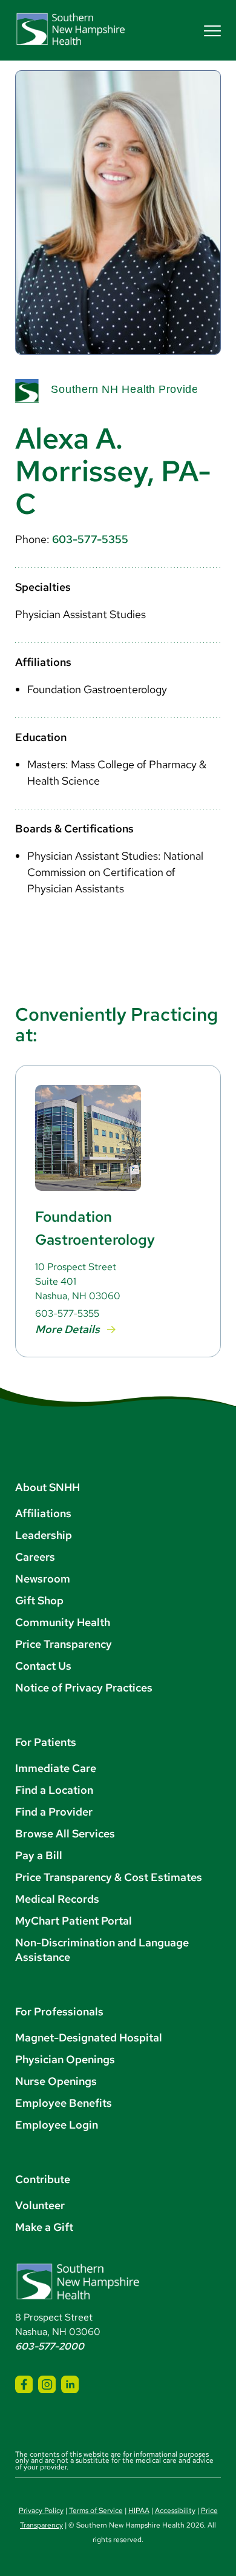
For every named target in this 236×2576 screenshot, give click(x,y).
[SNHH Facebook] (24, 2384)
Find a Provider (54, 1812)
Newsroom (43, 1579)
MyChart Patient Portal (74, 1921)
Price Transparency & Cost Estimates (109, 1877)
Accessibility (175, 2511)
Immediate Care (56, 1768)
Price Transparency (64, 1644)
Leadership (44, 1535)
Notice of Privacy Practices (84, 1688)
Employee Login (57, 2125)
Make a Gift (44, 2227)
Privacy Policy (41, 2511)
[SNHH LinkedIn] (70, 2384)
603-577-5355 (90, 539)
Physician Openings (65, 2059)
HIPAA (139, 2511)
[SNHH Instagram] (47, 2384)
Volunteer (40, 2205)
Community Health (63, 1622)
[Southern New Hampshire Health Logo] (78, 2297)
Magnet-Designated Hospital (89, 2037)
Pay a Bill (39, 1855)
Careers (35, 1557)
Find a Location (54, 1790)
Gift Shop (39, 1600)
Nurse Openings (56, 2081)
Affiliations (43, 1513)
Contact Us (43, 1666)
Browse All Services (65, 1833)
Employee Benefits (64, 2103)
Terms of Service (96, 2511)
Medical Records (57, 1899)
